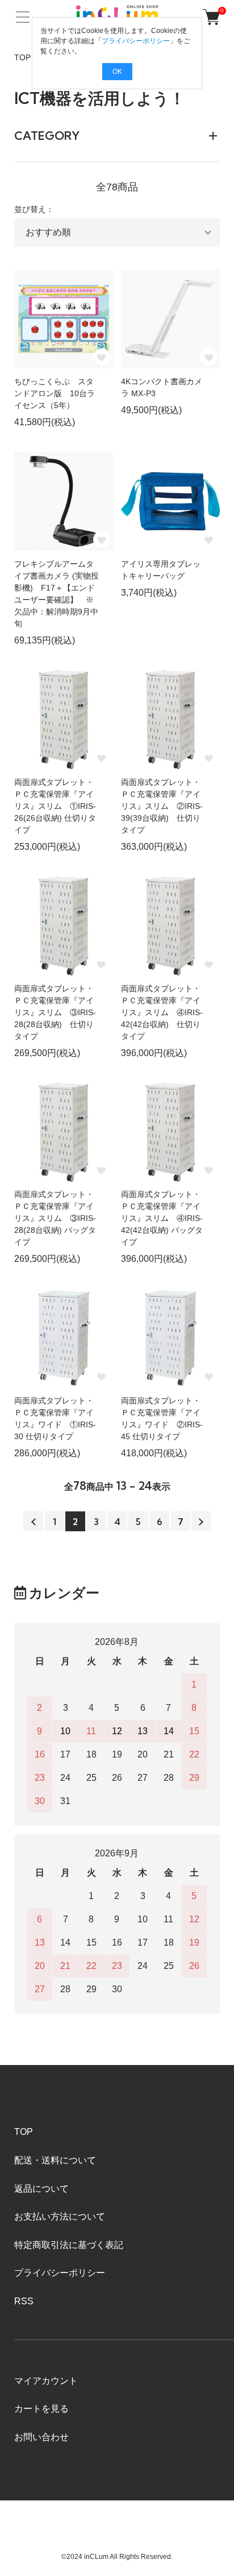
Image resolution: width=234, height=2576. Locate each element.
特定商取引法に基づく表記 (69, 2245)
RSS (24, 2301)
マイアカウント (46, 2381)
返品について (41, 2189)
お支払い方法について (60, 2216)
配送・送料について (55, 2160)
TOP (22, 57)
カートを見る (41, 2409)
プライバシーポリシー (60, 2273)
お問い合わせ (41, 2437)
